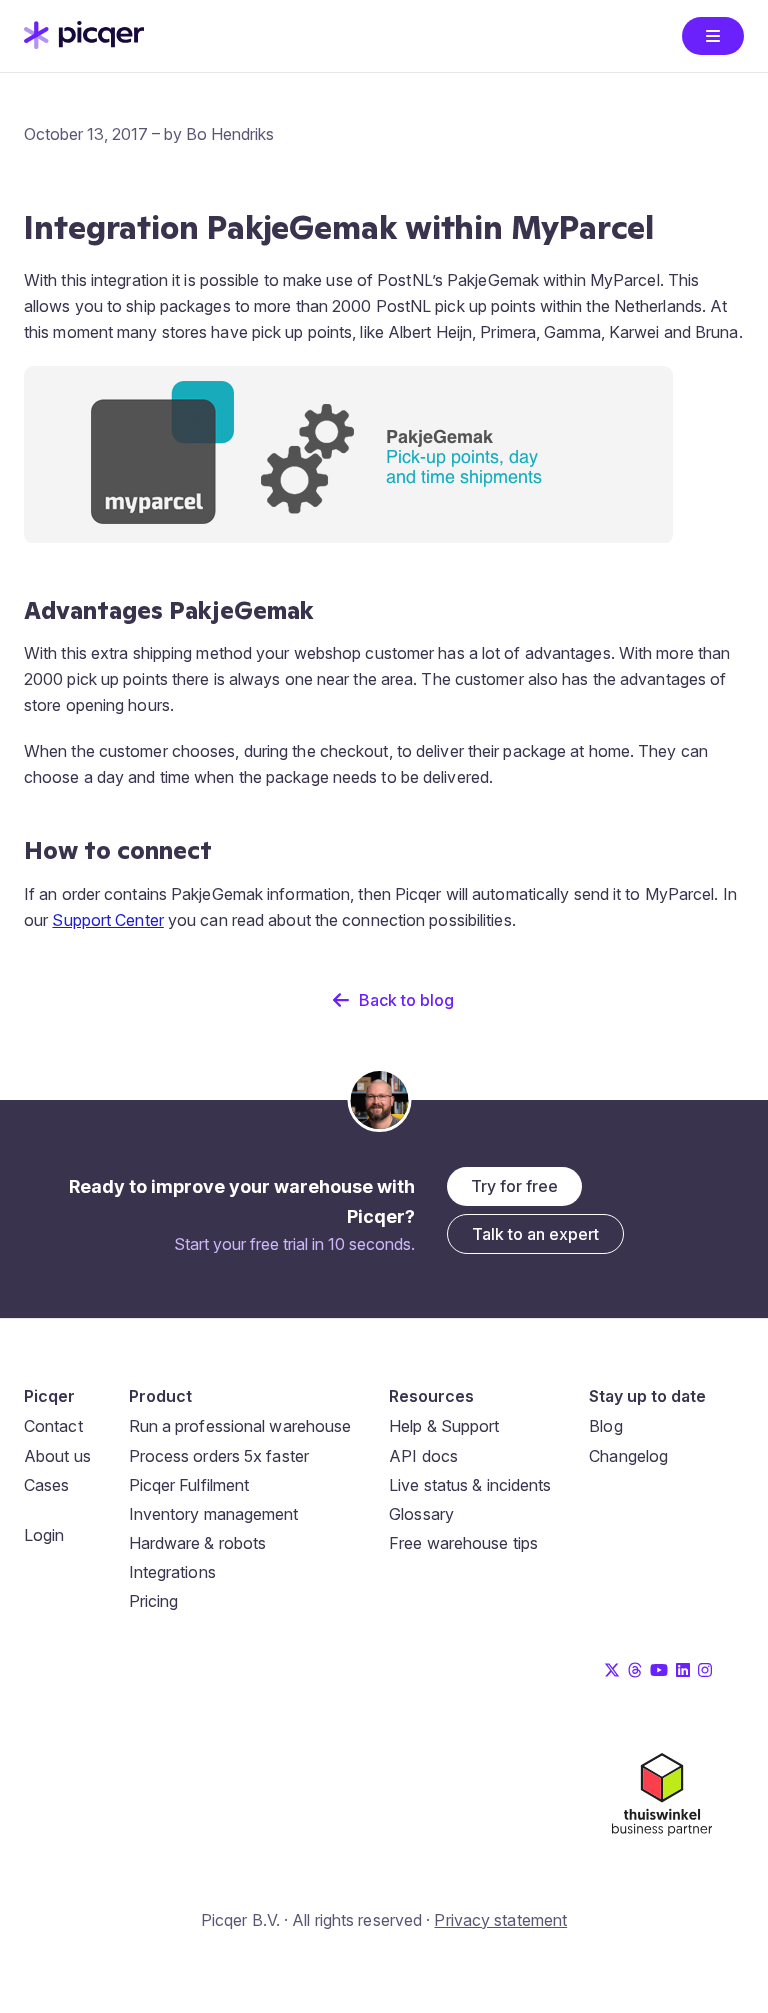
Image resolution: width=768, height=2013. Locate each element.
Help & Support (444, 1426)
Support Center (107, 920)
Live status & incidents (470, 1485)
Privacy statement (500, 1920)
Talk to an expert (535, 1234)
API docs (423, 1456)
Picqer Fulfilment (189, 1485)
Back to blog (406, 1000)
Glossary (421, 1514)
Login (44, 1535)
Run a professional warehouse (240, 1426)
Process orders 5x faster (219, 1456)
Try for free (514, 1186)
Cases (47, 1485)
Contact (53, 1426)
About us (57, 1456)
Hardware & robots (198, 1543)
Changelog (628, 1456)
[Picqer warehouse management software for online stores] (84, 43)
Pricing (154, 1601)
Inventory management (214, 1514)
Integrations (172, 1572)
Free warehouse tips (463, 1543)
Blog (605, 1426)
